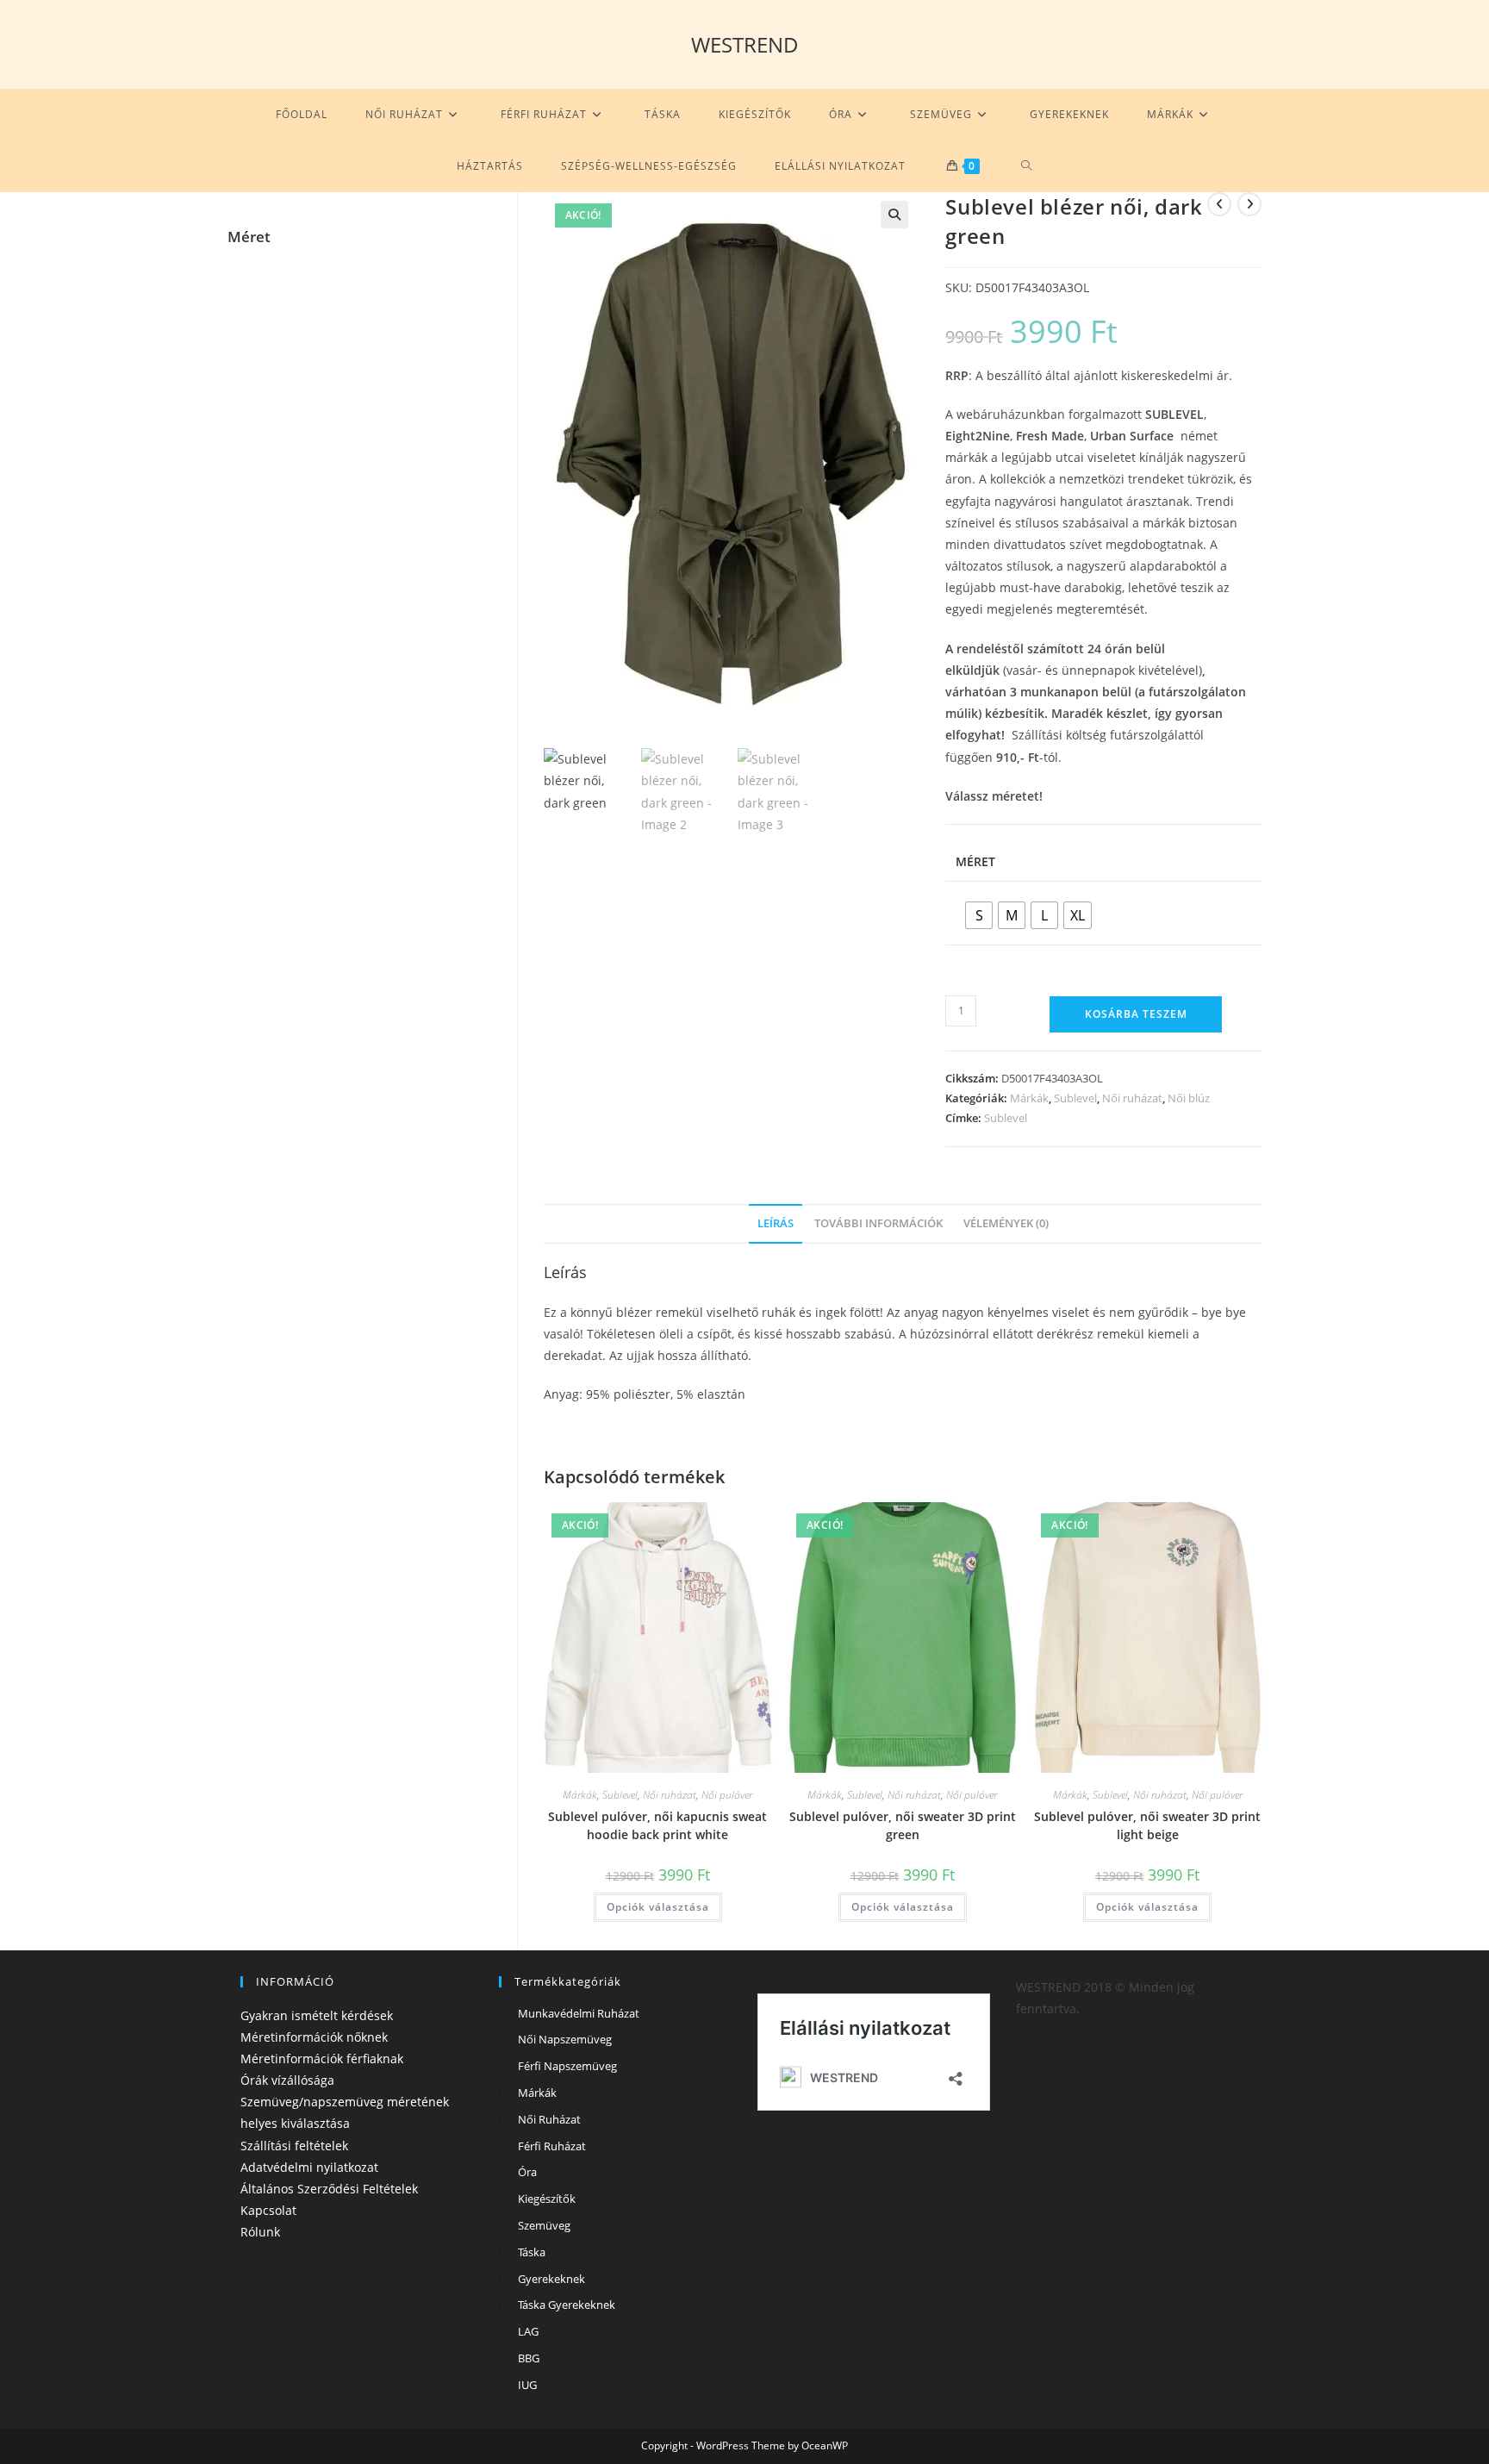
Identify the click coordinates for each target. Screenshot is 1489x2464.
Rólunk (260, 2232)
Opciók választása (658, 1907)
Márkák (1029, 1098)
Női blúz (1189, 1098)
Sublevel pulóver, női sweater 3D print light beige (1147, 1825)
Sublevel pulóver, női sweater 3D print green (903, 1825)
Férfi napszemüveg (567, 2066)
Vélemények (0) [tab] (1006, 1223)
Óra (527, 2172)
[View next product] (1249, 204)
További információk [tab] (878, 1223)
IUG (527, 2385)
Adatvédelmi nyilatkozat (309, 2167)
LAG (528, 2331)
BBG (529, 2358)
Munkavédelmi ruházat (579, 2013)
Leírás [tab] (776, 1223)
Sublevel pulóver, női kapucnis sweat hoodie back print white (657, 1825)
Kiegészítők (547, 2199)
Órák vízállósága (287, 2080)
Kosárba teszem (1136, 1014)
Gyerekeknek (551, 2279)
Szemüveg (544, 2225)
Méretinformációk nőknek (314, 2037)
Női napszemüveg (565, 2039)
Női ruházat (1132, 1098)
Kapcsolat (268, 2210)
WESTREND (745, 44)
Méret (975, 861)
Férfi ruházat (552, 2146)
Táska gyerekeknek (567, 2305)
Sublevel (1075, 1098)
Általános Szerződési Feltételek (329, 2189)
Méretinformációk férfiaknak (322, 2059)
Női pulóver (727, 1795)
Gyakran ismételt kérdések (317, 2015)
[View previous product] (1219, 204)
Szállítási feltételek (294, 2146)
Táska (532, 2252)
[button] (894, 215)
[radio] (979, 915)
